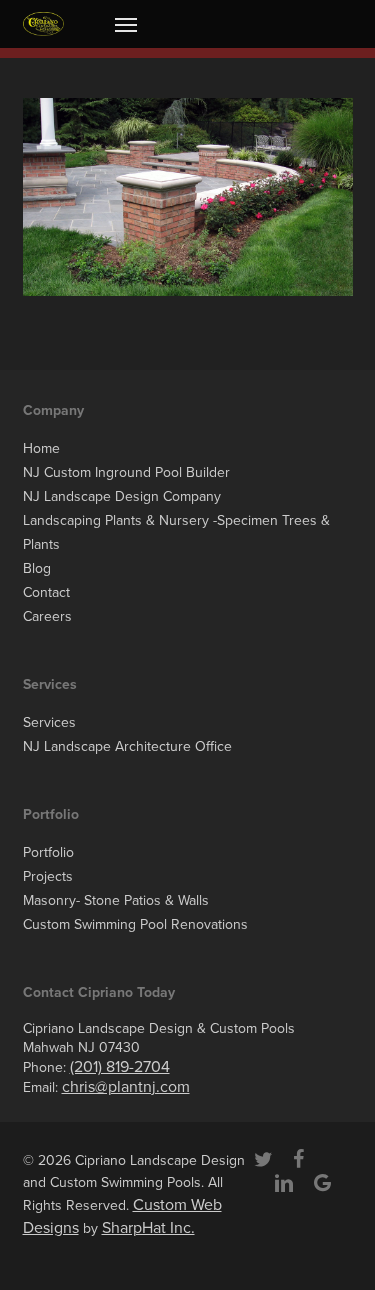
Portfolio (48, 852)
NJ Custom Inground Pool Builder (126, 472)
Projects (48, 876)
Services (49, 722)
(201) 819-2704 (120, 1067)
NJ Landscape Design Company (122, 496)
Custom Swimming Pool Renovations (135, 924)
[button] (126, 24)
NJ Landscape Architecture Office (127, 746)
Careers (47, 616)
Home (41, 448)
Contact (46, 592)
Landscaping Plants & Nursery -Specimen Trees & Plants (176, 532)
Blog (37, 568)
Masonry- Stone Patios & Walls (116, 900)
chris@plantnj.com (126, 1087)
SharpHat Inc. (148, 1228)
